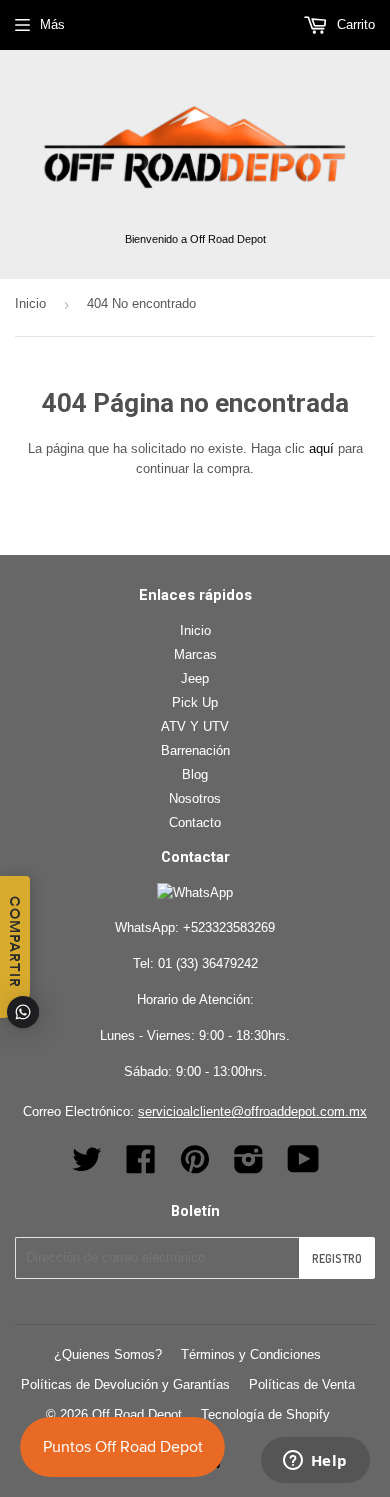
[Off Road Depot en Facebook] (141, 1166)
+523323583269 (229, 927)
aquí (321, 448)
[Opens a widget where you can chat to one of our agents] (315, 1462)
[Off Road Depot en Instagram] (249, 1166)
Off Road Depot (137, 1414)
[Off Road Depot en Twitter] (87, 1166)
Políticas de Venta (302, 1384)
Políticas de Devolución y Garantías (125, 1384)
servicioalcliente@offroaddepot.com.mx (252, 1111)
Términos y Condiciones (251, 1354)
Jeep (195, 678)
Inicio (30, 303)
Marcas (195, 654)
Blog (195, 774)
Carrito (354, 24)
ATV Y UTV (195, 726)
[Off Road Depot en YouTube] (303, 1166)
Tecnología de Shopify (265, 1414)
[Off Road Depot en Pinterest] (195, 1166)
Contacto (195, 822)
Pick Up (195, 702)
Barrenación (195, 750)
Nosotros (195, 798)
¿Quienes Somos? (108, 1354)
